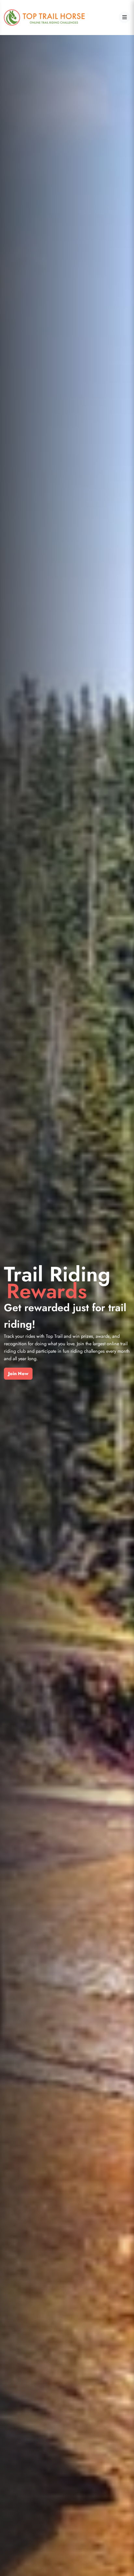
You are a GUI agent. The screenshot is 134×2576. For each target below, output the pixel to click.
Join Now (18, 1373)
